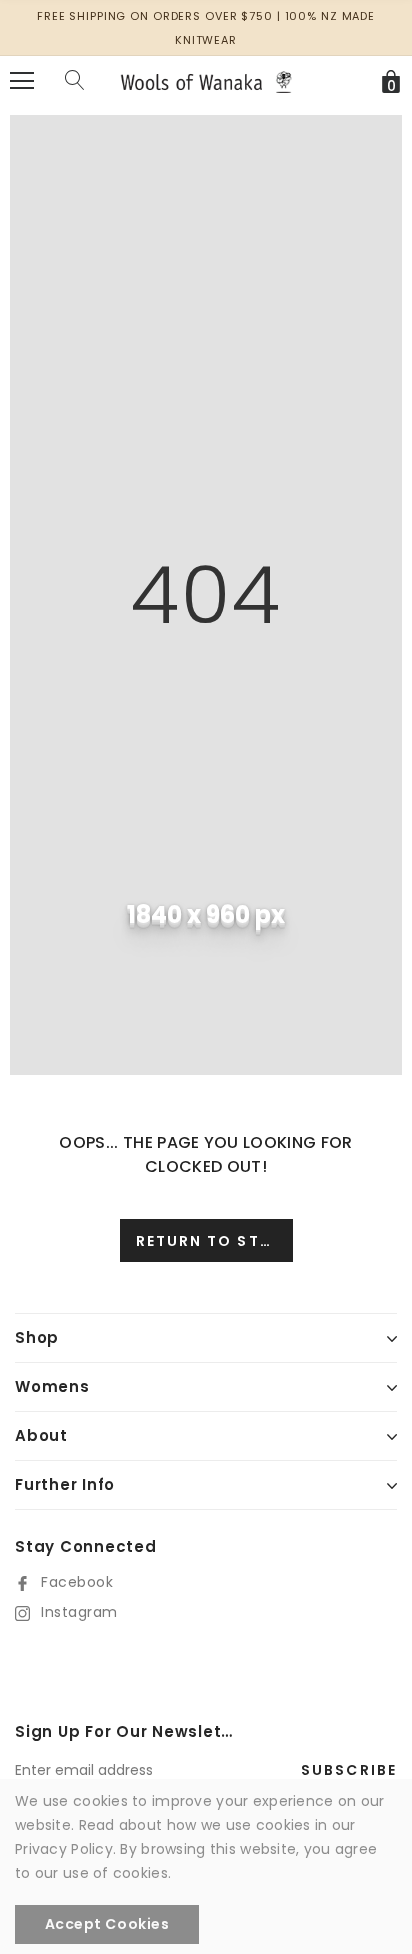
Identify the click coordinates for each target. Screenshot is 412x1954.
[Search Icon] (75, 81)
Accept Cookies (107, 1924)
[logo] (206, 81)
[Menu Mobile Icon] (22, 81)
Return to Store (214, 1241)
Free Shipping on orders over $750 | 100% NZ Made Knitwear (206, 28)
